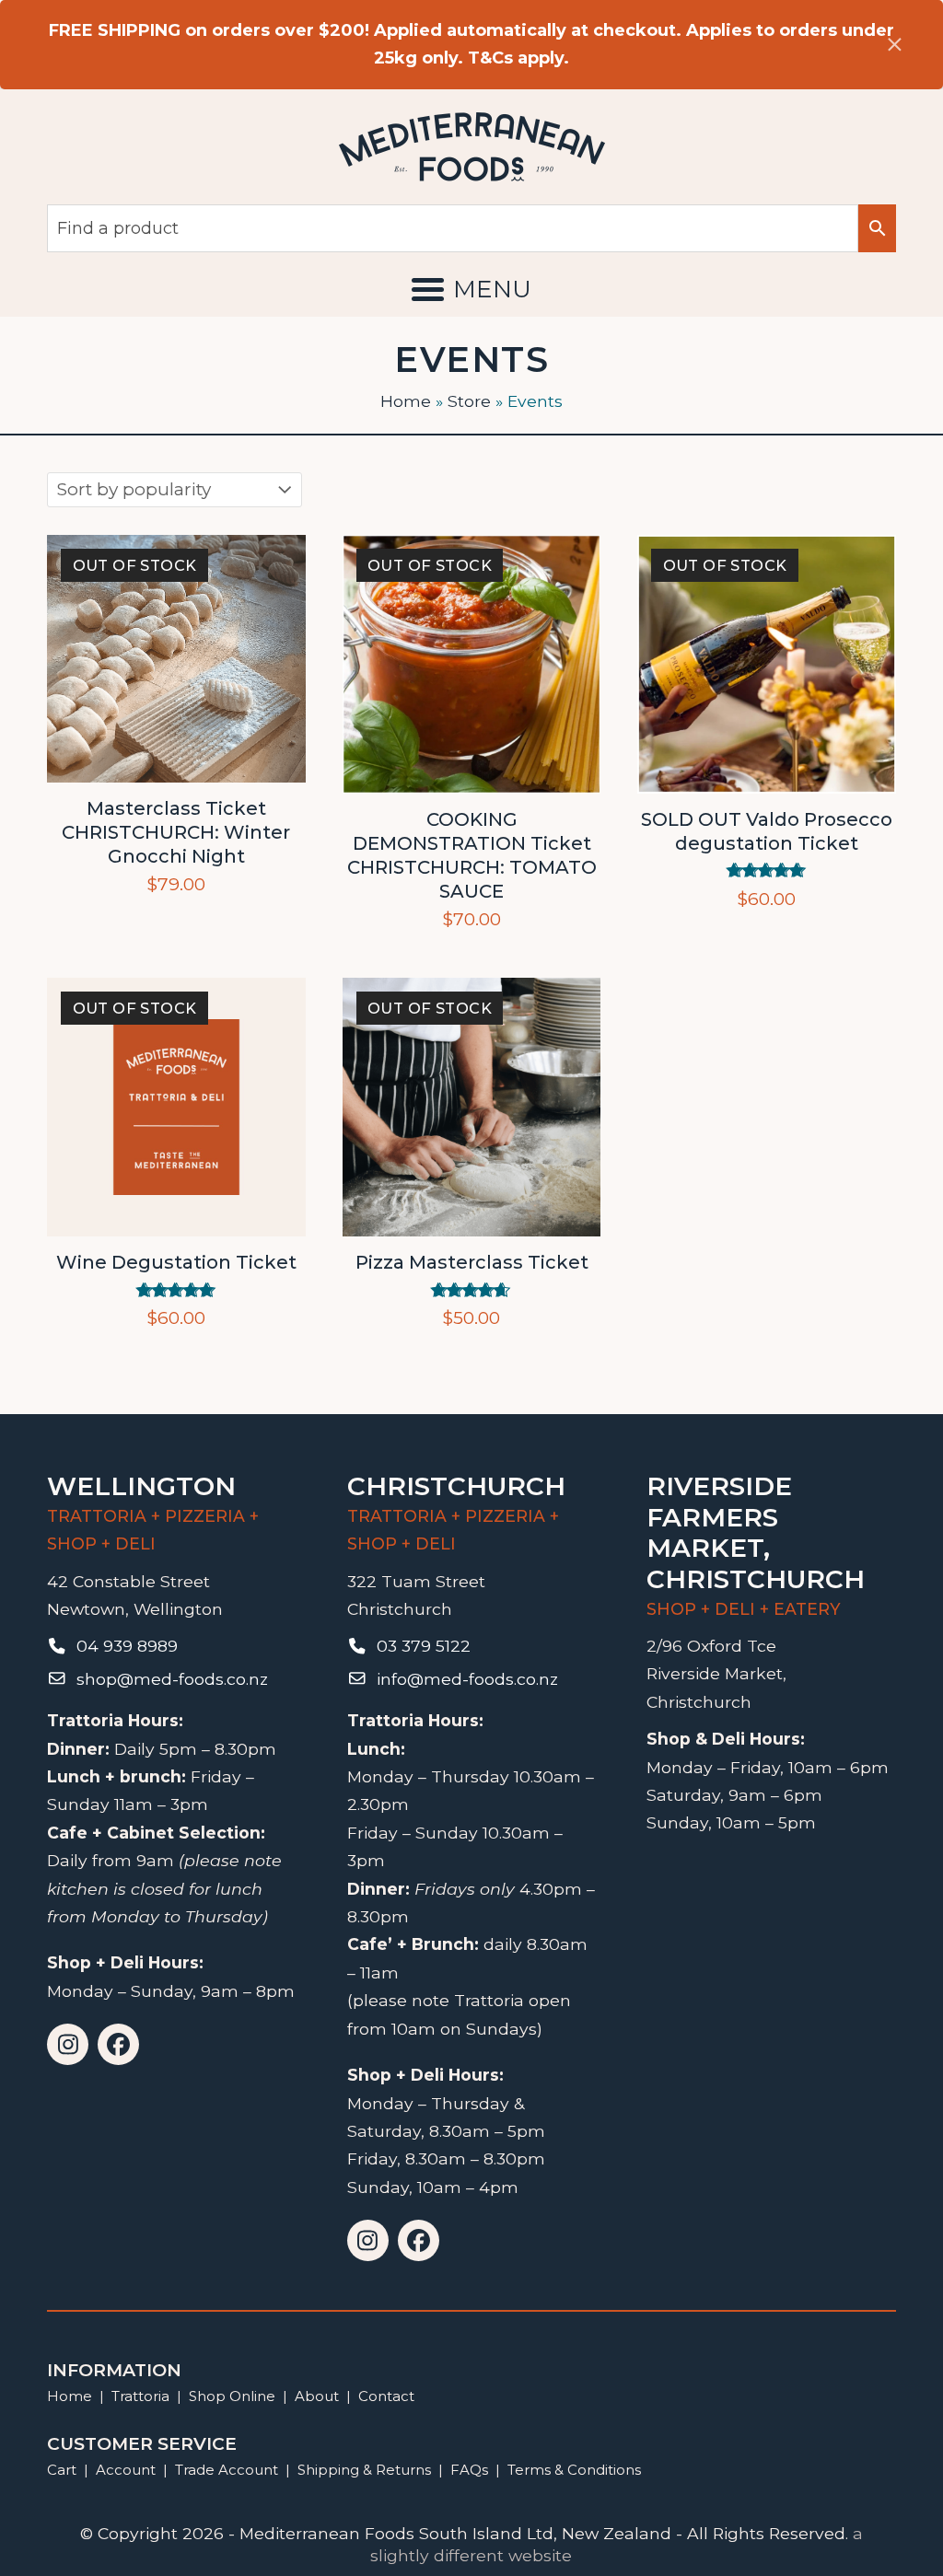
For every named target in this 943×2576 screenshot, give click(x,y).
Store (469, 401)
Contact (386, 2396)
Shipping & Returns (364, 2470)
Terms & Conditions (574, 2470)
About (317, 2396)
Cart (62, 2470)
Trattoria (140, 2396)
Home (406, 401)
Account (126, 2470)
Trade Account (227, 2470)
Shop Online (234, 2396)
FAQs (469, 2470)
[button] (471, 289)
